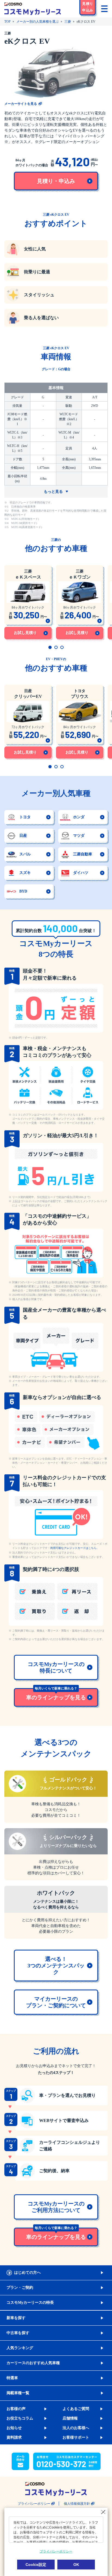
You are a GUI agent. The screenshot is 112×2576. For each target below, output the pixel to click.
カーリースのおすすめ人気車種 (33, 2363)
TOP (7, 22)
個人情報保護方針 (77, 2504)
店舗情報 (70, 2418)
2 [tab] (56, 647)
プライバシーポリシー (34, 2504)
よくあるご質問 (76, 2409)
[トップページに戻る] (33, 9)
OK (76, 2565)
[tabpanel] (28, 601)
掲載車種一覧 (18, 2393)
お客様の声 (16, 2409)
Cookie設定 (36, 2565)
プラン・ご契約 (20, 2288)
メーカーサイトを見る (21, 104)
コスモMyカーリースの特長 (30, 2303)
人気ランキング (20, 2348)
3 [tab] (62, 647)
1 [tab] (50, 647)
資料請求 (14, 2437)
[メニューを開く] (104, 9)
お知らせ (14, 2428)
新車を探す (16, 2318)
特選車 (12, 2378)
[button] (88, 8)
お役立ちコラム (20, 2418)
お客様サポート (76, 2437)
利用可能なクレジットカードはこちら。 (75, 1548)
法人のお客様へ (76, 2428)
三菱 (68, 22)
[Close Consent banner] (103, 2512)
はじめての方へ (27, 2273)
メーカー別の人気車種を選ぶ (38, 22)
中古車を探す (18, 2333)
